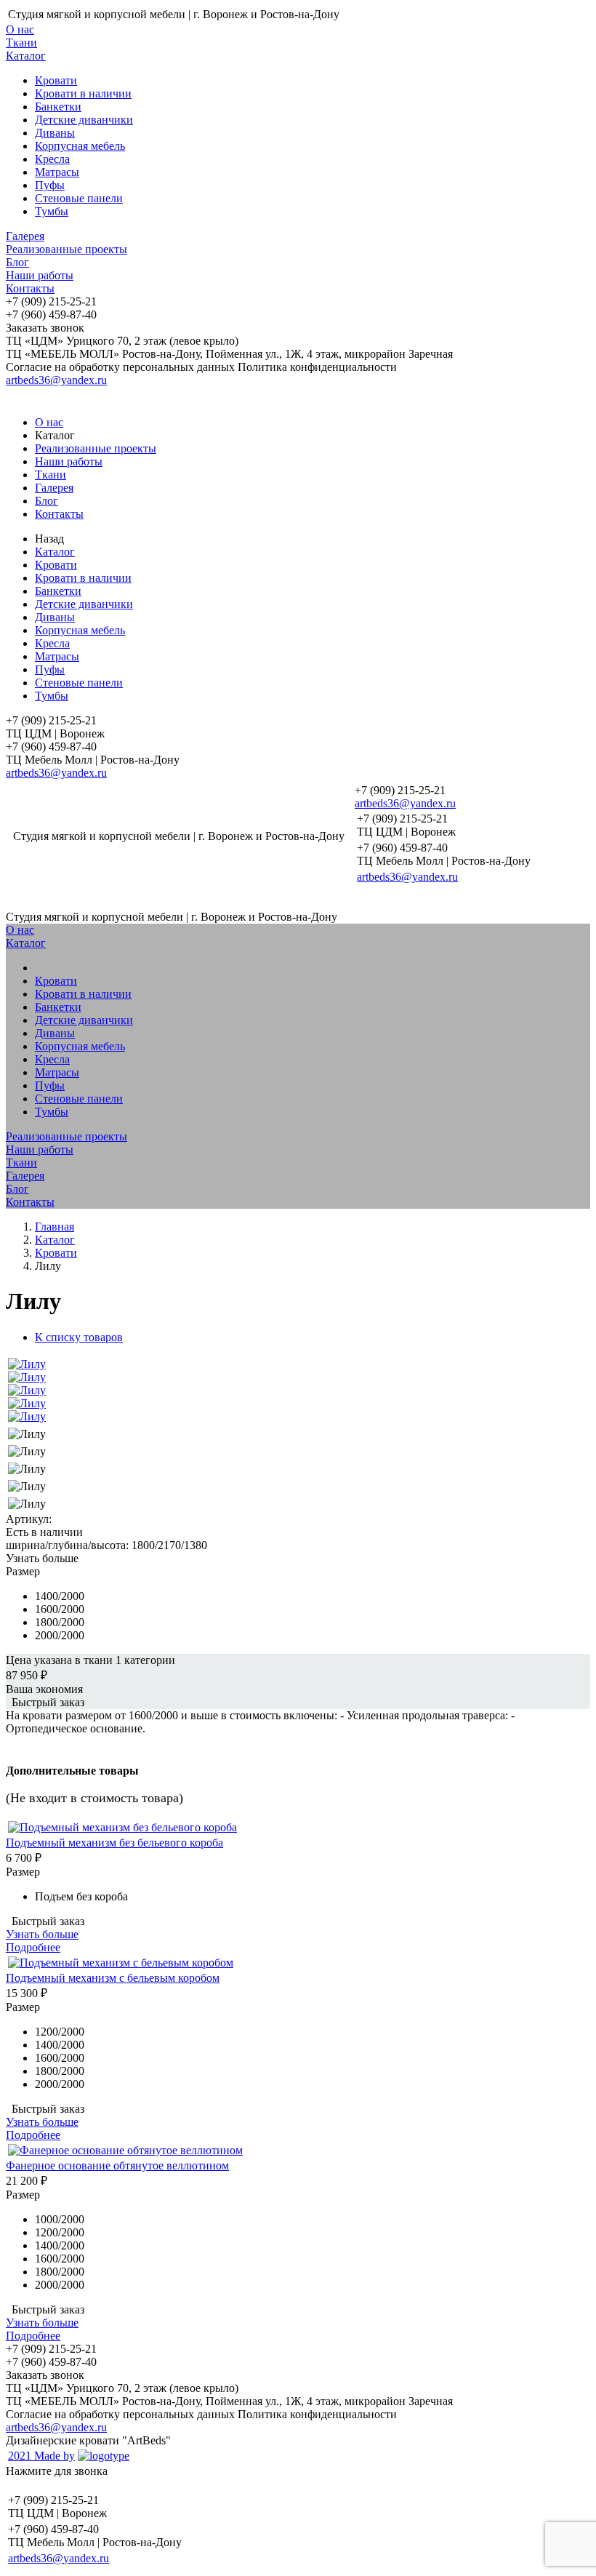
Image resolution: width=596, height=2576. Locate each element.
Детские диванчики (84, 120)
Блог (17, 262)
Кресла (52, 159)
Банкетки (58, 107)
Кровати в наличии (83, 93)
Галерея (25, 236)
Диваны (55, 133)
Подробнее (33, 1947)
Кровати (56, 80)
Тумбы (52, 211)
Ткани (21, 43)
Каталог (26, 56)
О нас (20, 29)
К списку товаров (79, 1337)
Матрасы (57, 172)
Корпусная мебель (80, 146)
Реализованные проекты (67, 249)
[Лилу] (27, 1364)
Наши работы (40, 275)
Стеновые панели (79, 198)
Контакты (30, 288)
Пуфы (50, 185)
